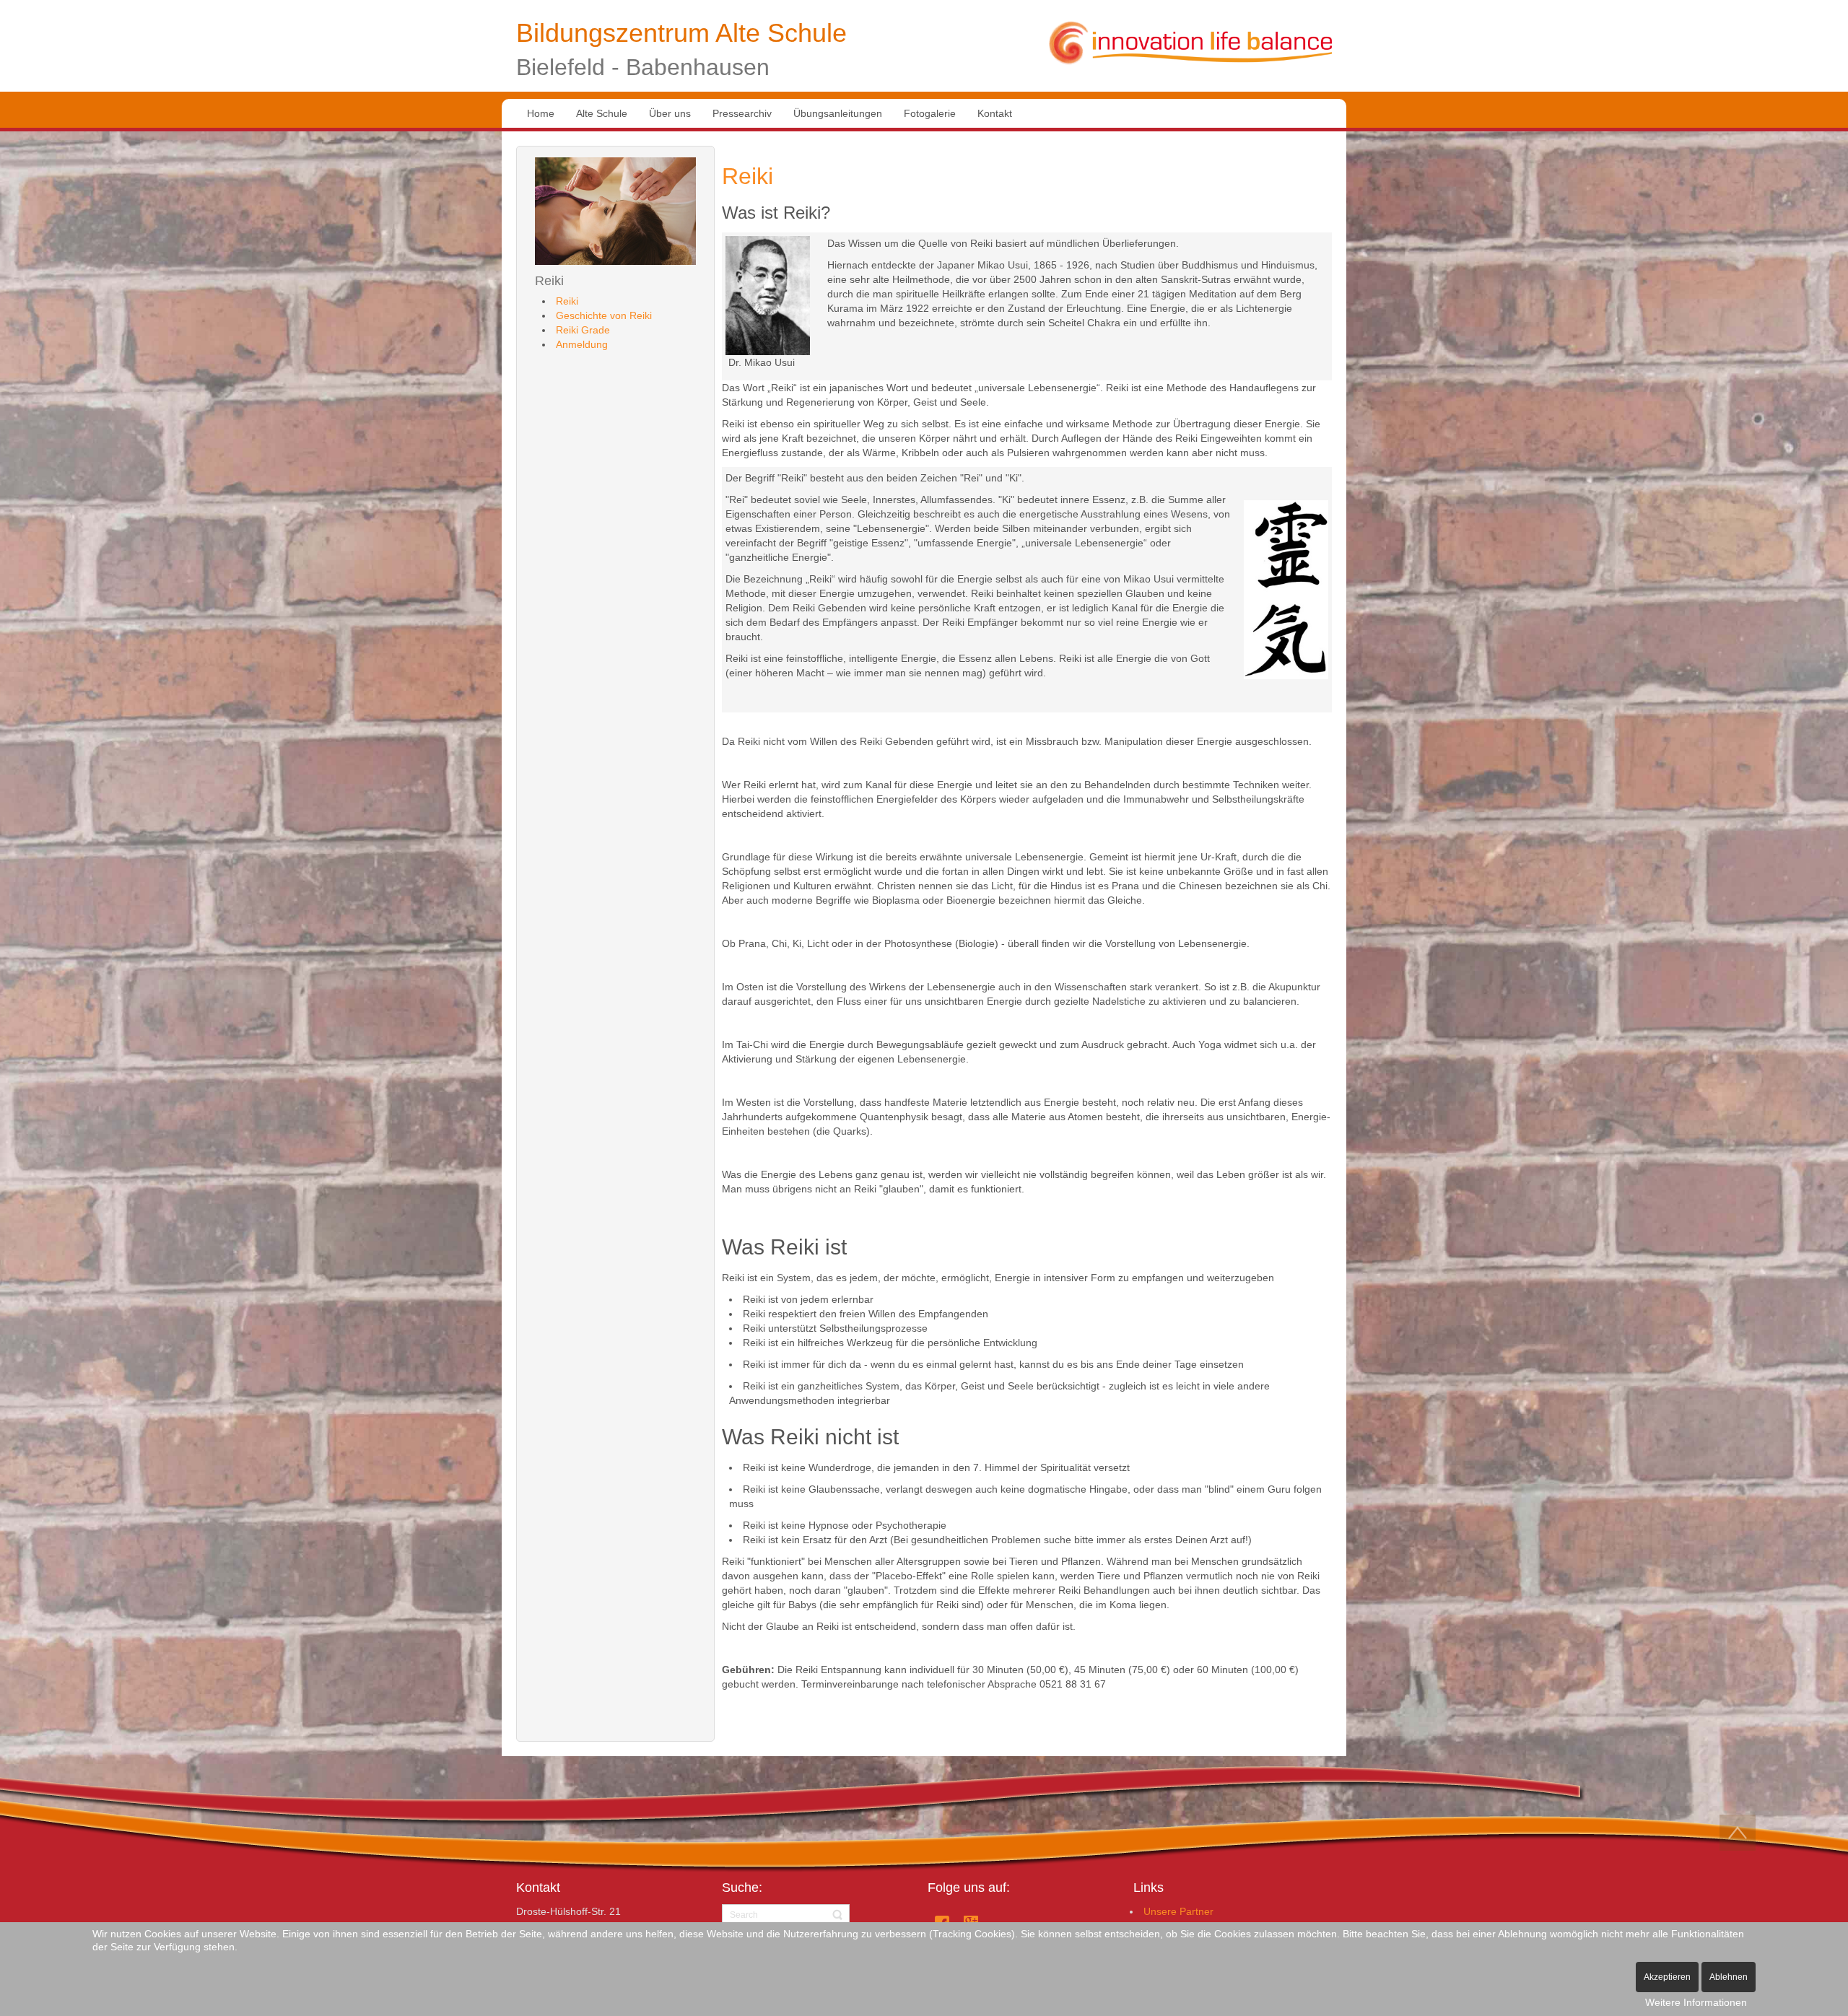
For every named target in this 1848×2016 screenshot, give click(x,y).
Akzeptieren (1667, 1977)
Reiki (748, 176)
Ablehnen (1729, 1977)
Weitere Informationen (1696, 2002)
